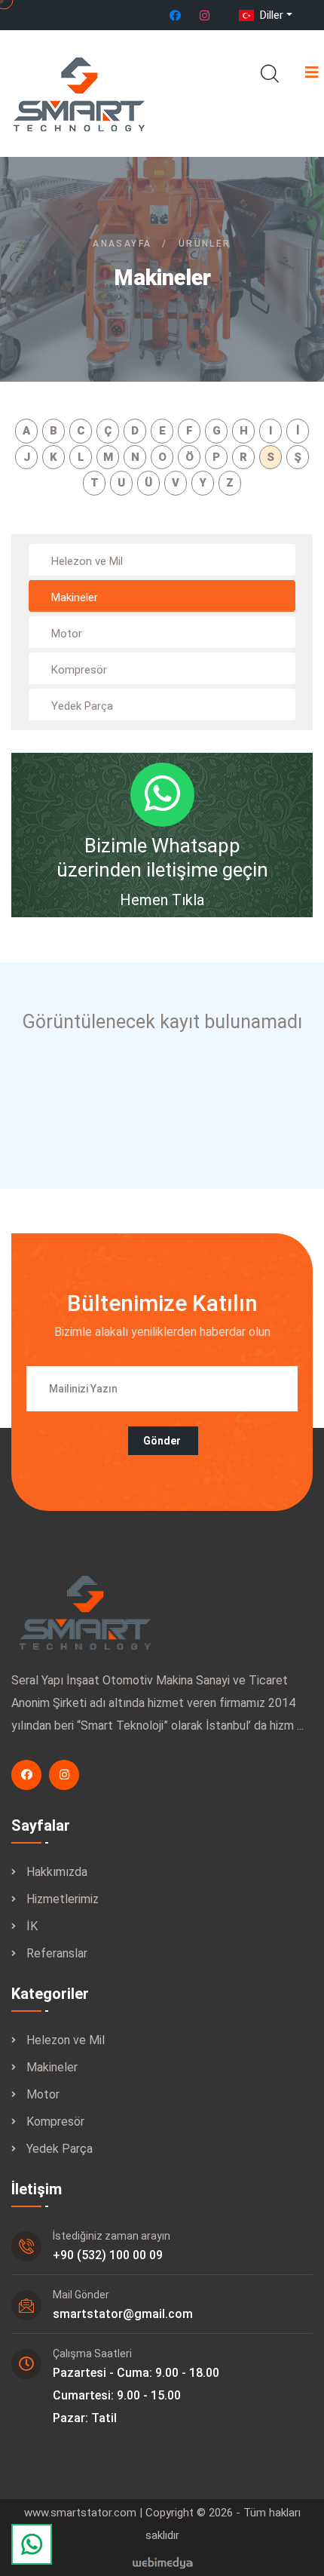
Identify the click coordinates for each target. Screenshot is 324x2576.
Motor (43, 2094)
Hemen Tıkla (162, 900)
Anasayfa (122, 244)
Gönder (162, 1441)
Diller (270, 15)
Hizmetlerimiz (63, 1899)
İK (32, 1926)
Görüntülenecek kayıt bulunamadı (162, 1022)
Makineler (52, 2067)
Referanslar (57, 1953)
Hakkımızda (57, 1872)
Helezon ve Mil (66, 2040)
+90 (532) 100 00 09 (108, 2255)
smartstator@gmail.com (123, 2314)
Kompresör (55, 2122)
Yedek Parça (60, 2149)
